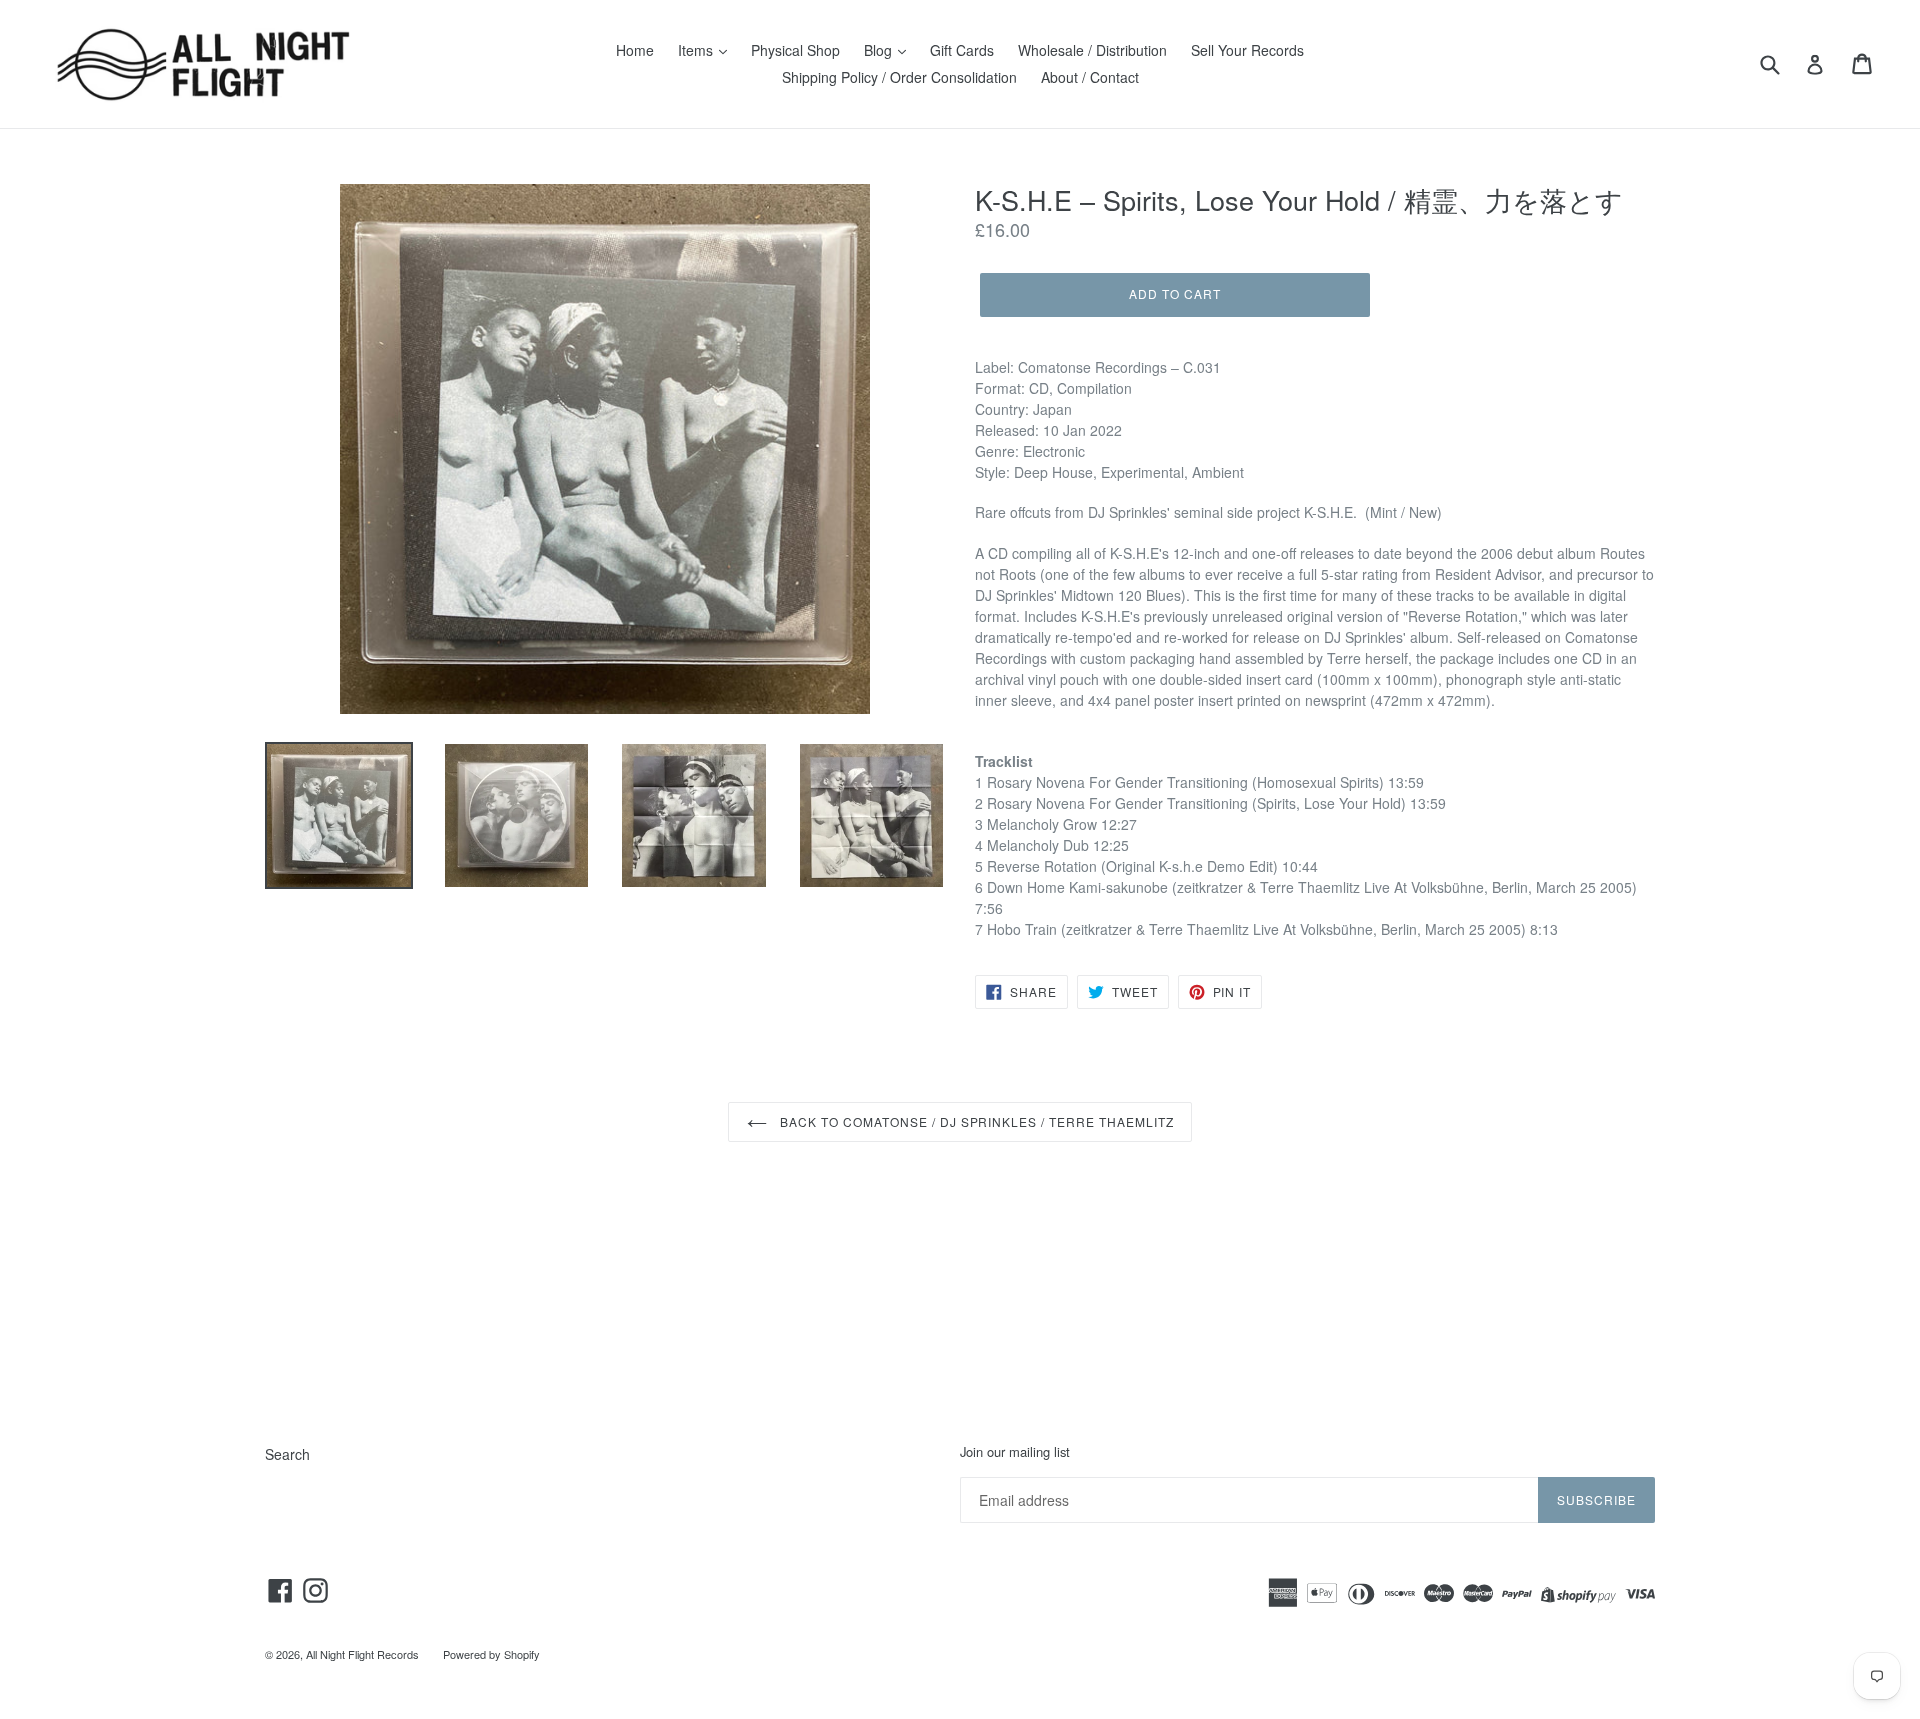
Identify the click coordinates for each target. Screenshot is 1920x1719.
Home (635, 50)
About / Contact (1090, 77)
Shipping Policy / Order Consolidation (899, 77)
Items (697, 50)
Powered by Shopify (491, 1654)
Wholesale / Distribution (1092, 50)
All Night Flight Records (362, 1654)
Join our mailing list (1015, 1452)
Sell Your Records (1247, 50)
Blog (880, 50)
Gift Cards (962, 50)
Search (287, 1454)
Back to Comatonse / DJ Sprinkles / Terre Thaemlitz (975, 1121)
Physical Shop (795, 50)
